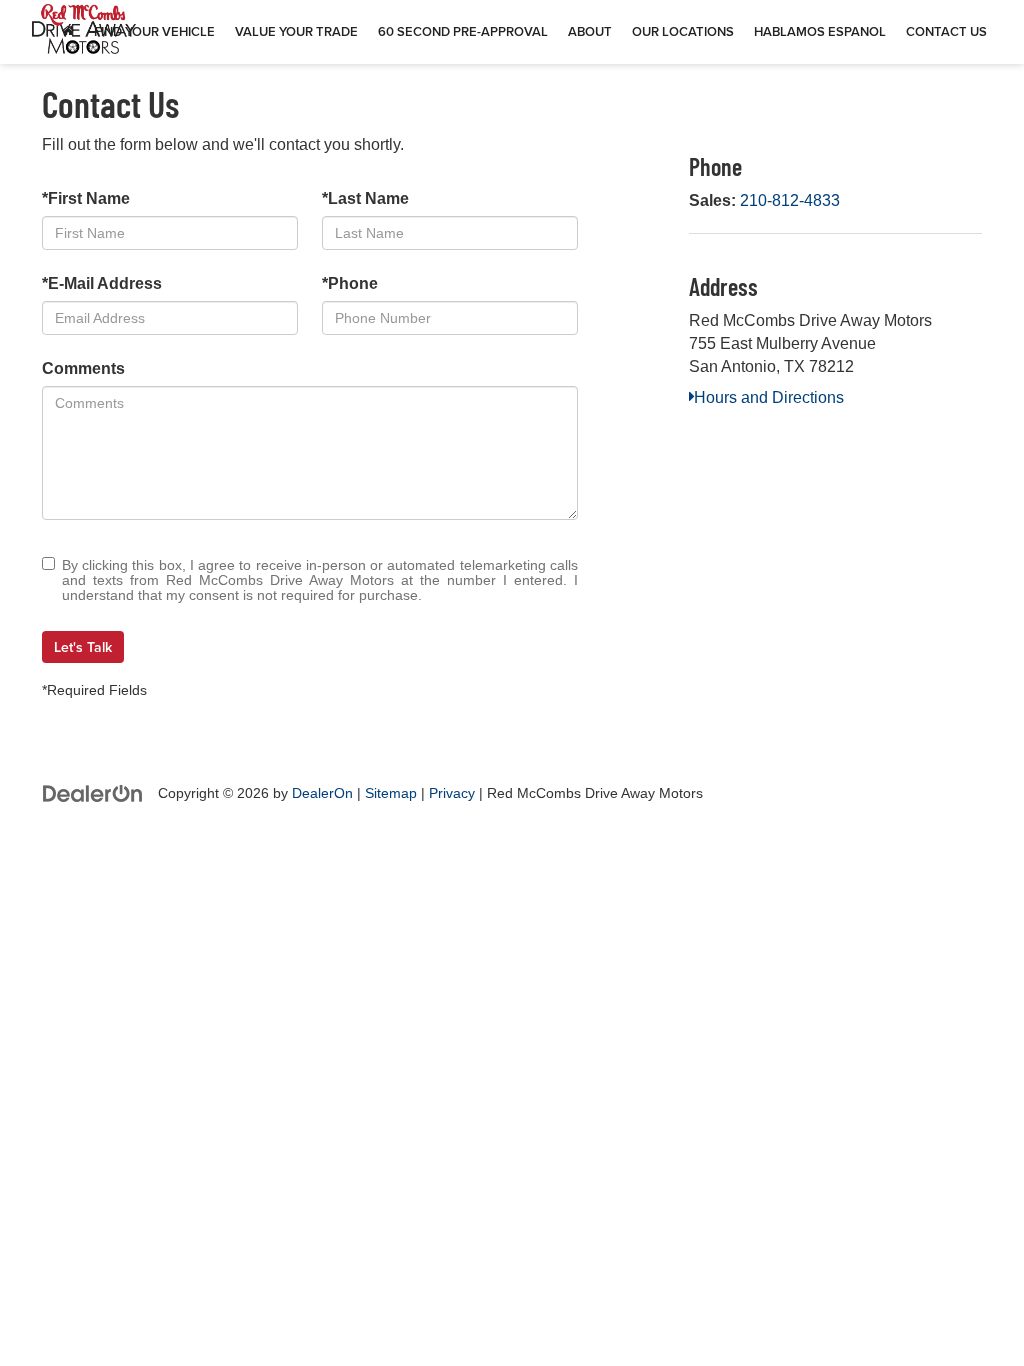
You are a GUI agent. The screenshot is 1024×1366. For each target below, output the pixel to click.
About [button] (590, 31)
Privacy (452, 793)
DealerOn (322, 793)
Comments (83, 368)
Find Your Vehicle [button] (154, 31)
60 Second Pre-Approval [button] (463, 31)
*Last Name (365, 198)
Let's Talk (83, 647)
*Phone (350, 283)
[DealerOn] (93, 792)
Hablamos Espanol (820, 31)
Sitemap (391, 793)
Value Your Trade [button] (296, 31)
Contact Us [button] (946, 31)
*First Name (86, 198)
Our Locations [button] (683, 31)
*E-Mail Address (102, 283)
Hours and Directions (769, 397)
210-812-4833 (790, 200)
